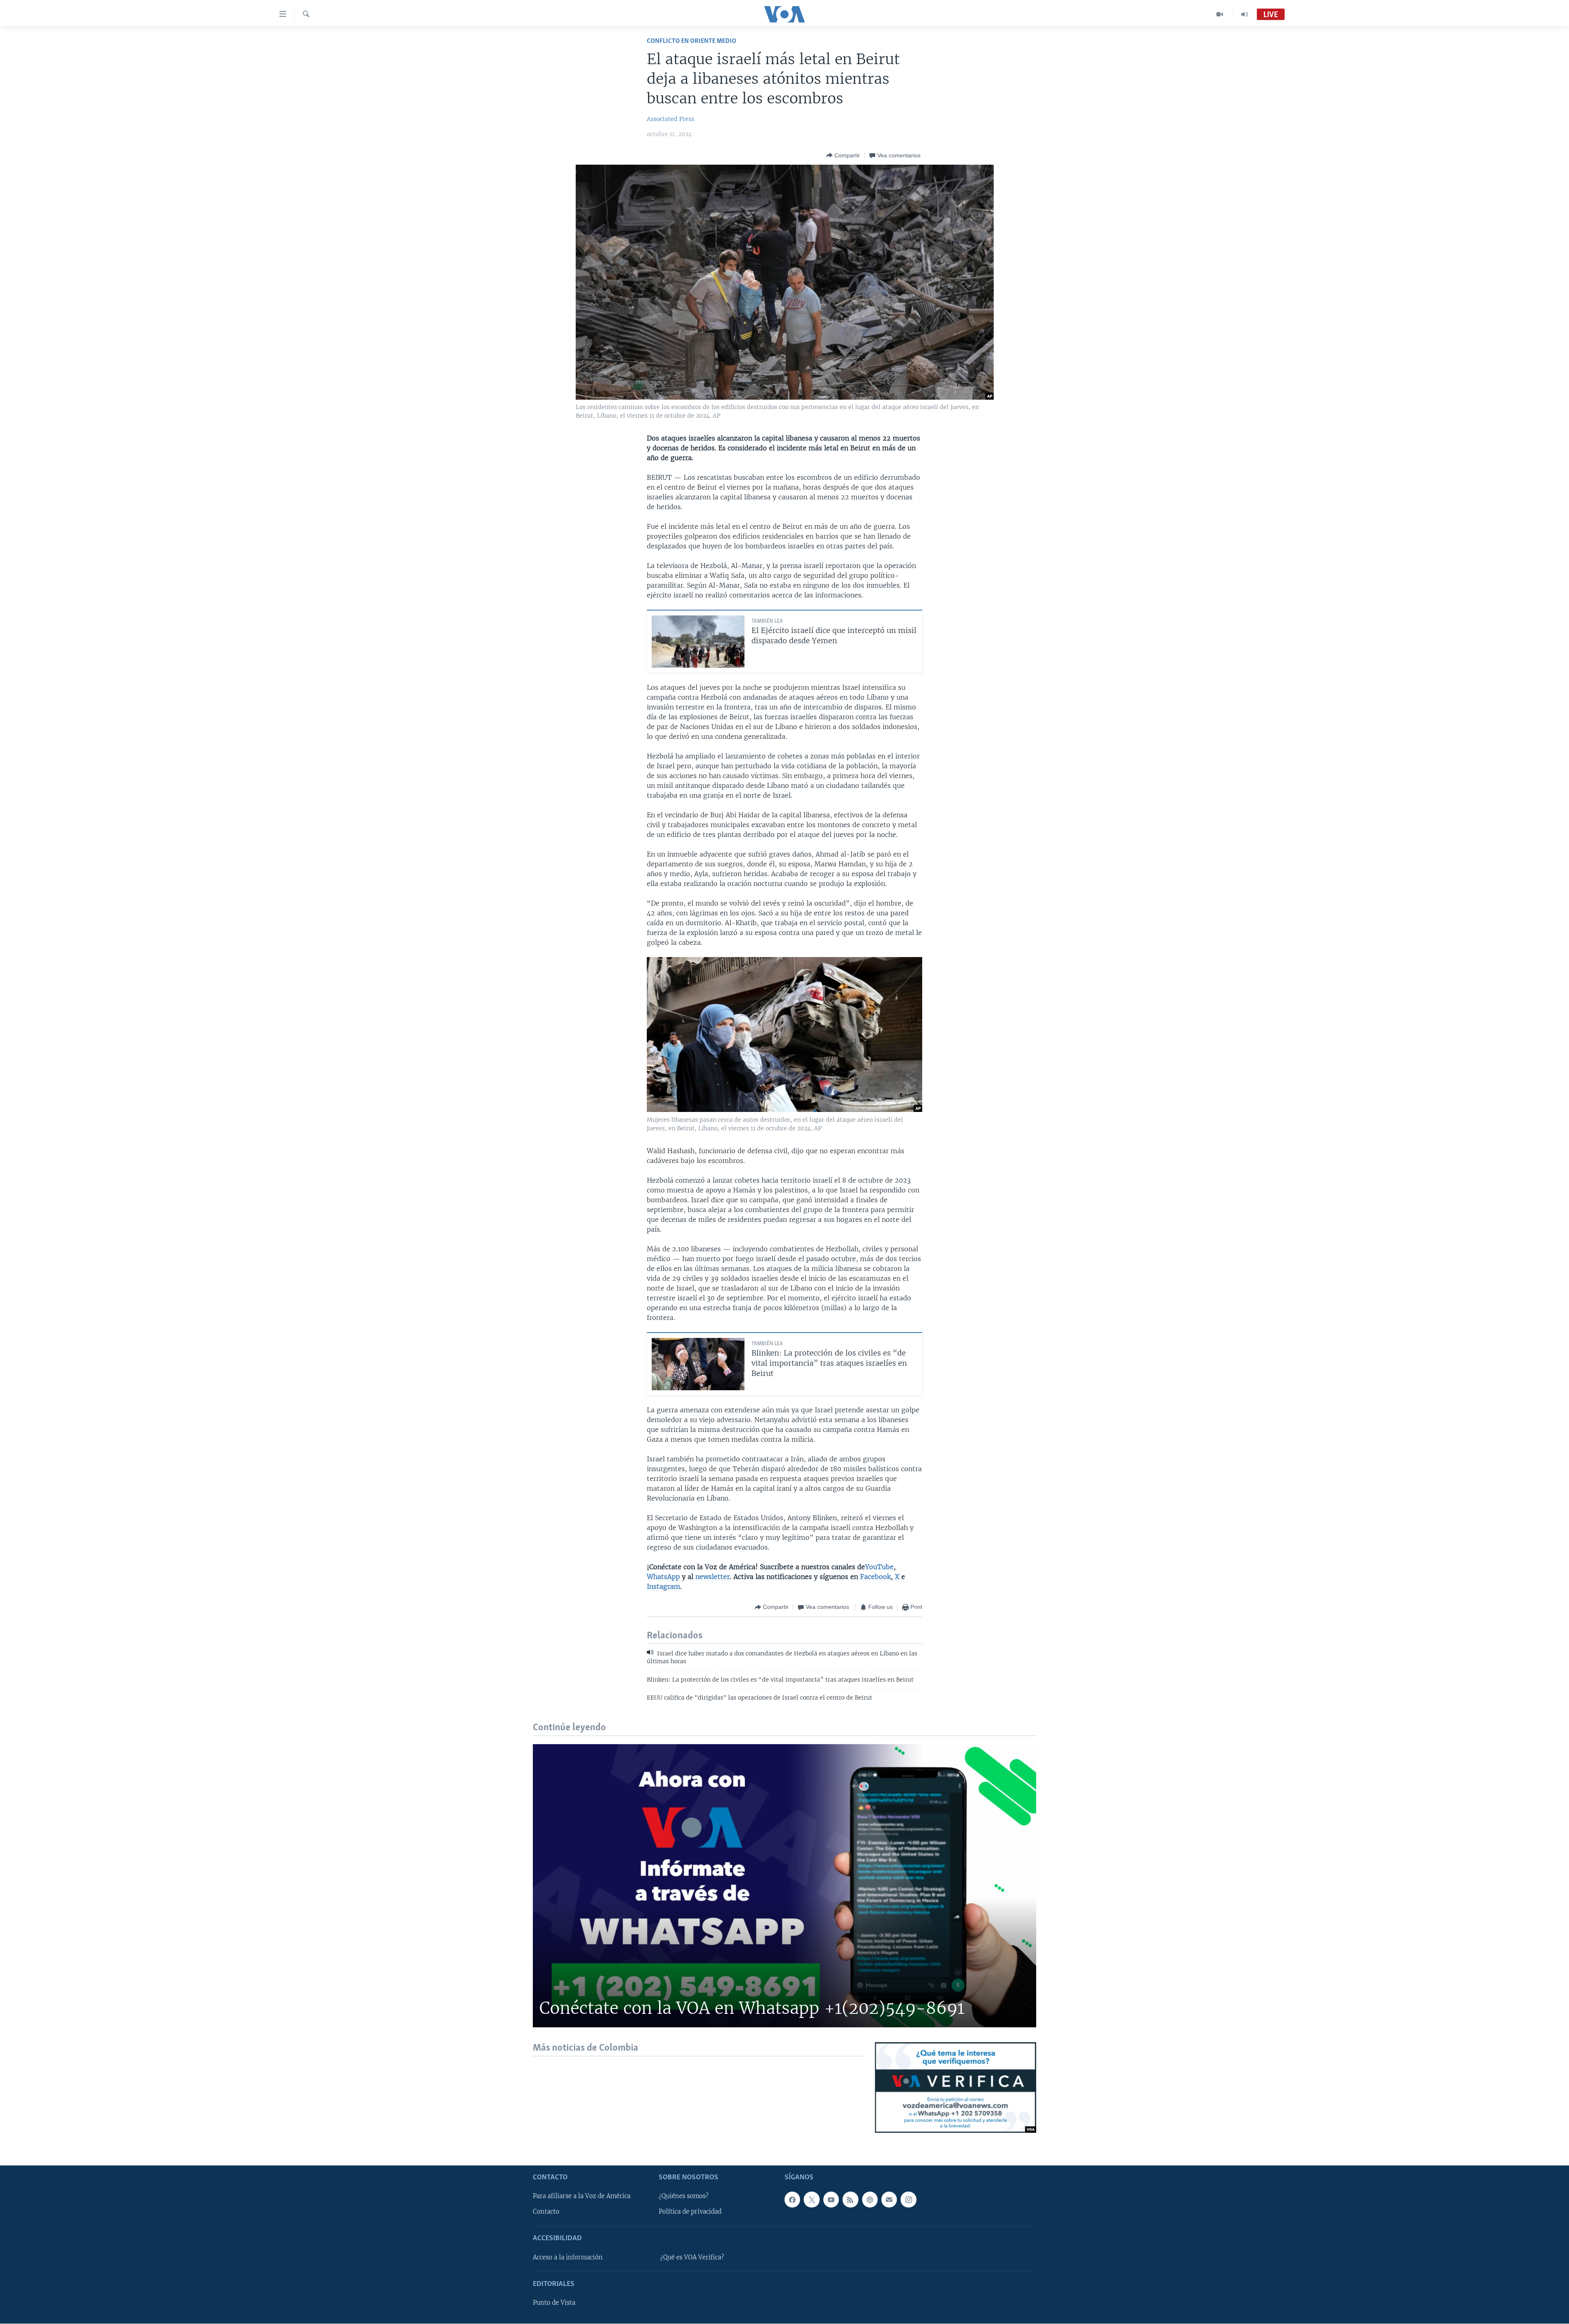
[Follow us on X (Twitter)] (811, 2200)
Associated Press (671, 119)
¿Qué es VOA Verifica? (692, 2257)
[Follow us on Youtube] (831, 2200)
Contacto (546, 2212)
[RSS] (850, 2200)
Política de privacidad (690, 2212)
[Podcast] (870, 2200)
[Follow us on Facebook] (792, 2200)
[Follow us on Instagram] (908, 2200)
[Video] (1220, 14)
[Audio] (1245, 14)
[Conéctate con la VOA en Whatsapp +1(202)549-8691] (784, 1886)
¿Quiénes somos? (684, 2197)
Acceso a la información (568, 2257)
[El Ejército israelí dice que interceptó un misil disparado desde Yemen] (698, 642)
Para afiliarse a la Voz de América (582, 2197)
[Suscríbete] (889, 2200)
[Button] (843, 155)
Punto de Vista (554, 2303)
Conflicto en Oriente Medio (692, 41)
